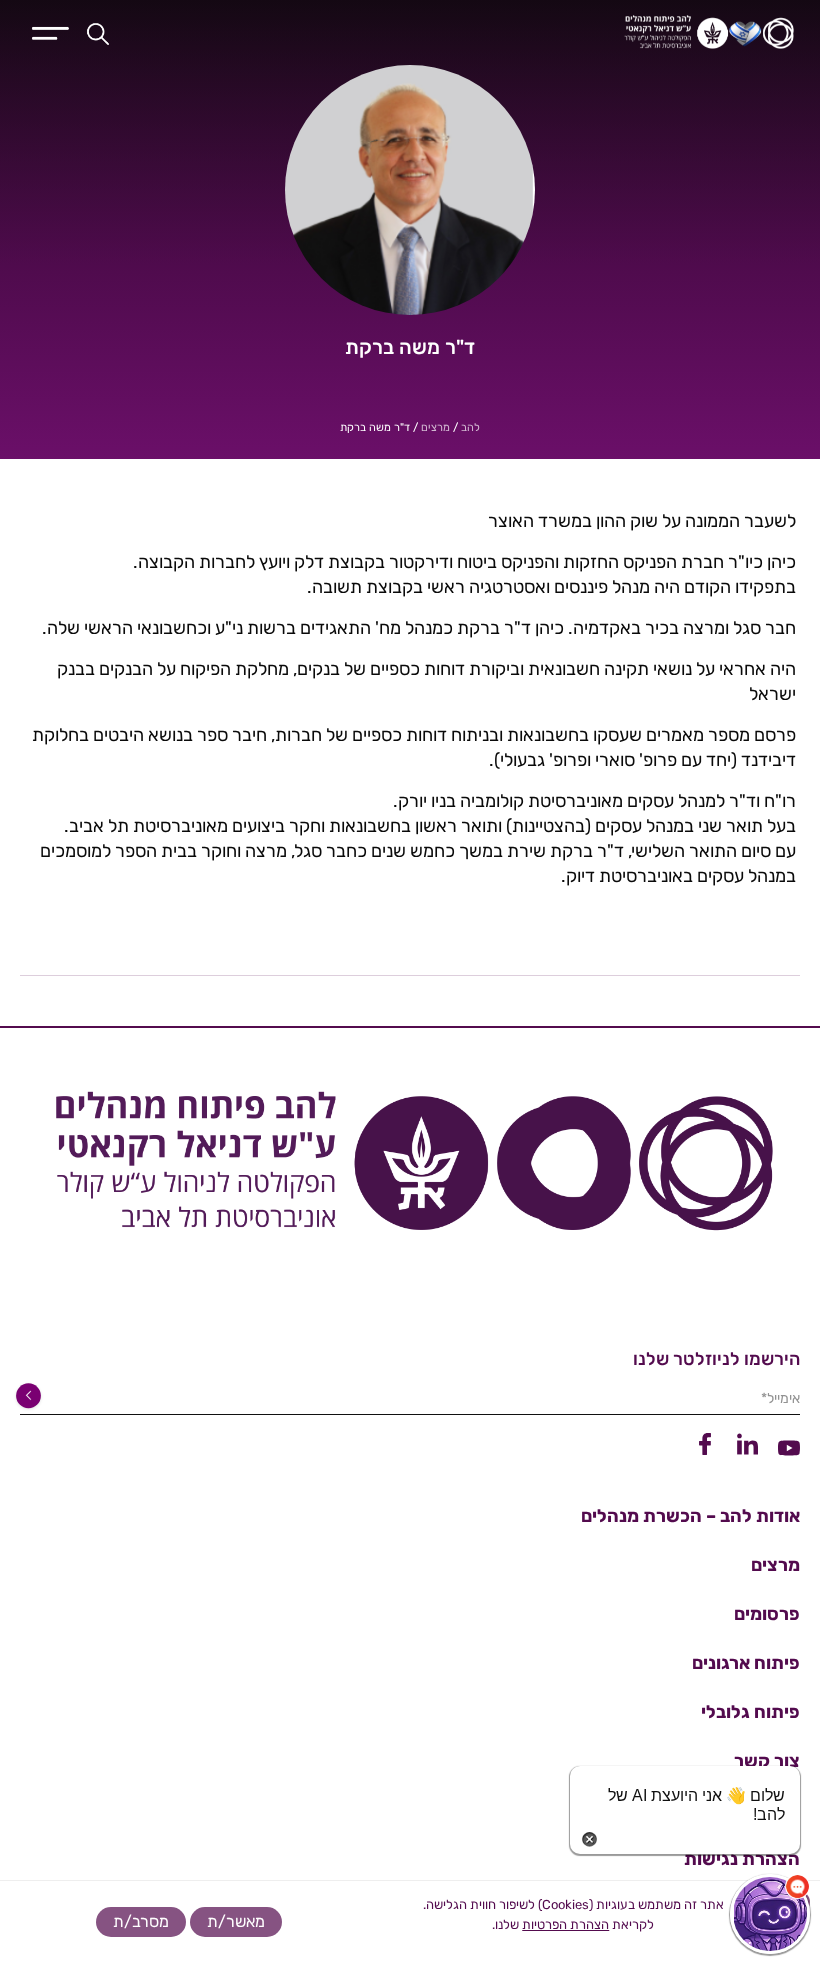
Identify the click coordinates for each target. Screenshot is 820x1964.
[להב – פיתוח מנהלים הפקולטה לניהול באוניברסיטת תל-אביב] (583, 33)
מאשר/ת (236, 1921)
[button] (770, 1914)
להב (470, 427)
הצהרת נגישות (742, 1859)
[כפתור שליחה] (32, 1396)
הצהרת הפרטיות (565, 1924)
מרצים (435, 427)
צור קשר (767, 1761)
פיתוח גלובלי (750, 1712)
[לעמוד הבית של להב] (410, 1169)
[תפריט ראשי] (50, 31)
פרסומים (767, 1614)
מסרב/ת (141, 1921)
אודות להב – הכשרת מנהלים (690, 1516)
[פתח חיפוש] (98, 33)
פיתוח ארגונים (746, 1663)
